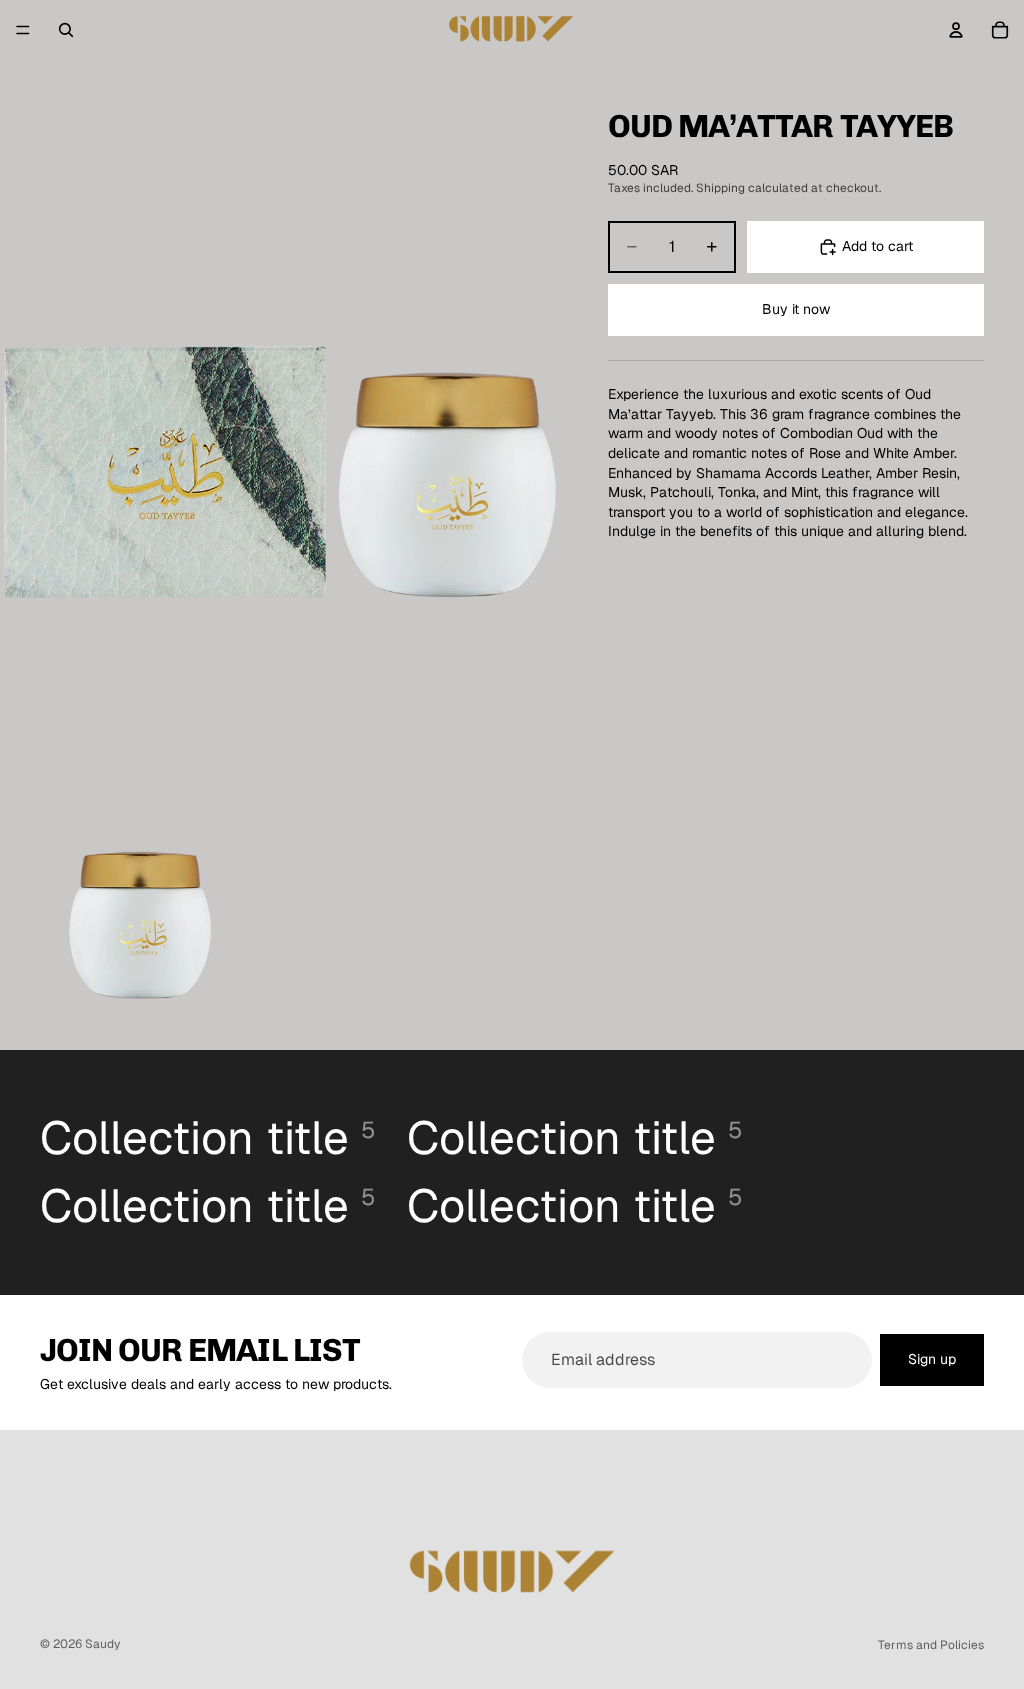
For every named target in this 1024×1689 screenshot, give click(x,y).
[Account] (956, 30)
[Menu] (23, 30)
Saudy (102, 1644)
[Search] (66, 30)
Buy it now (796, 309)
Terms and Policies (931, 1645)
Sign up (932, 1359)
